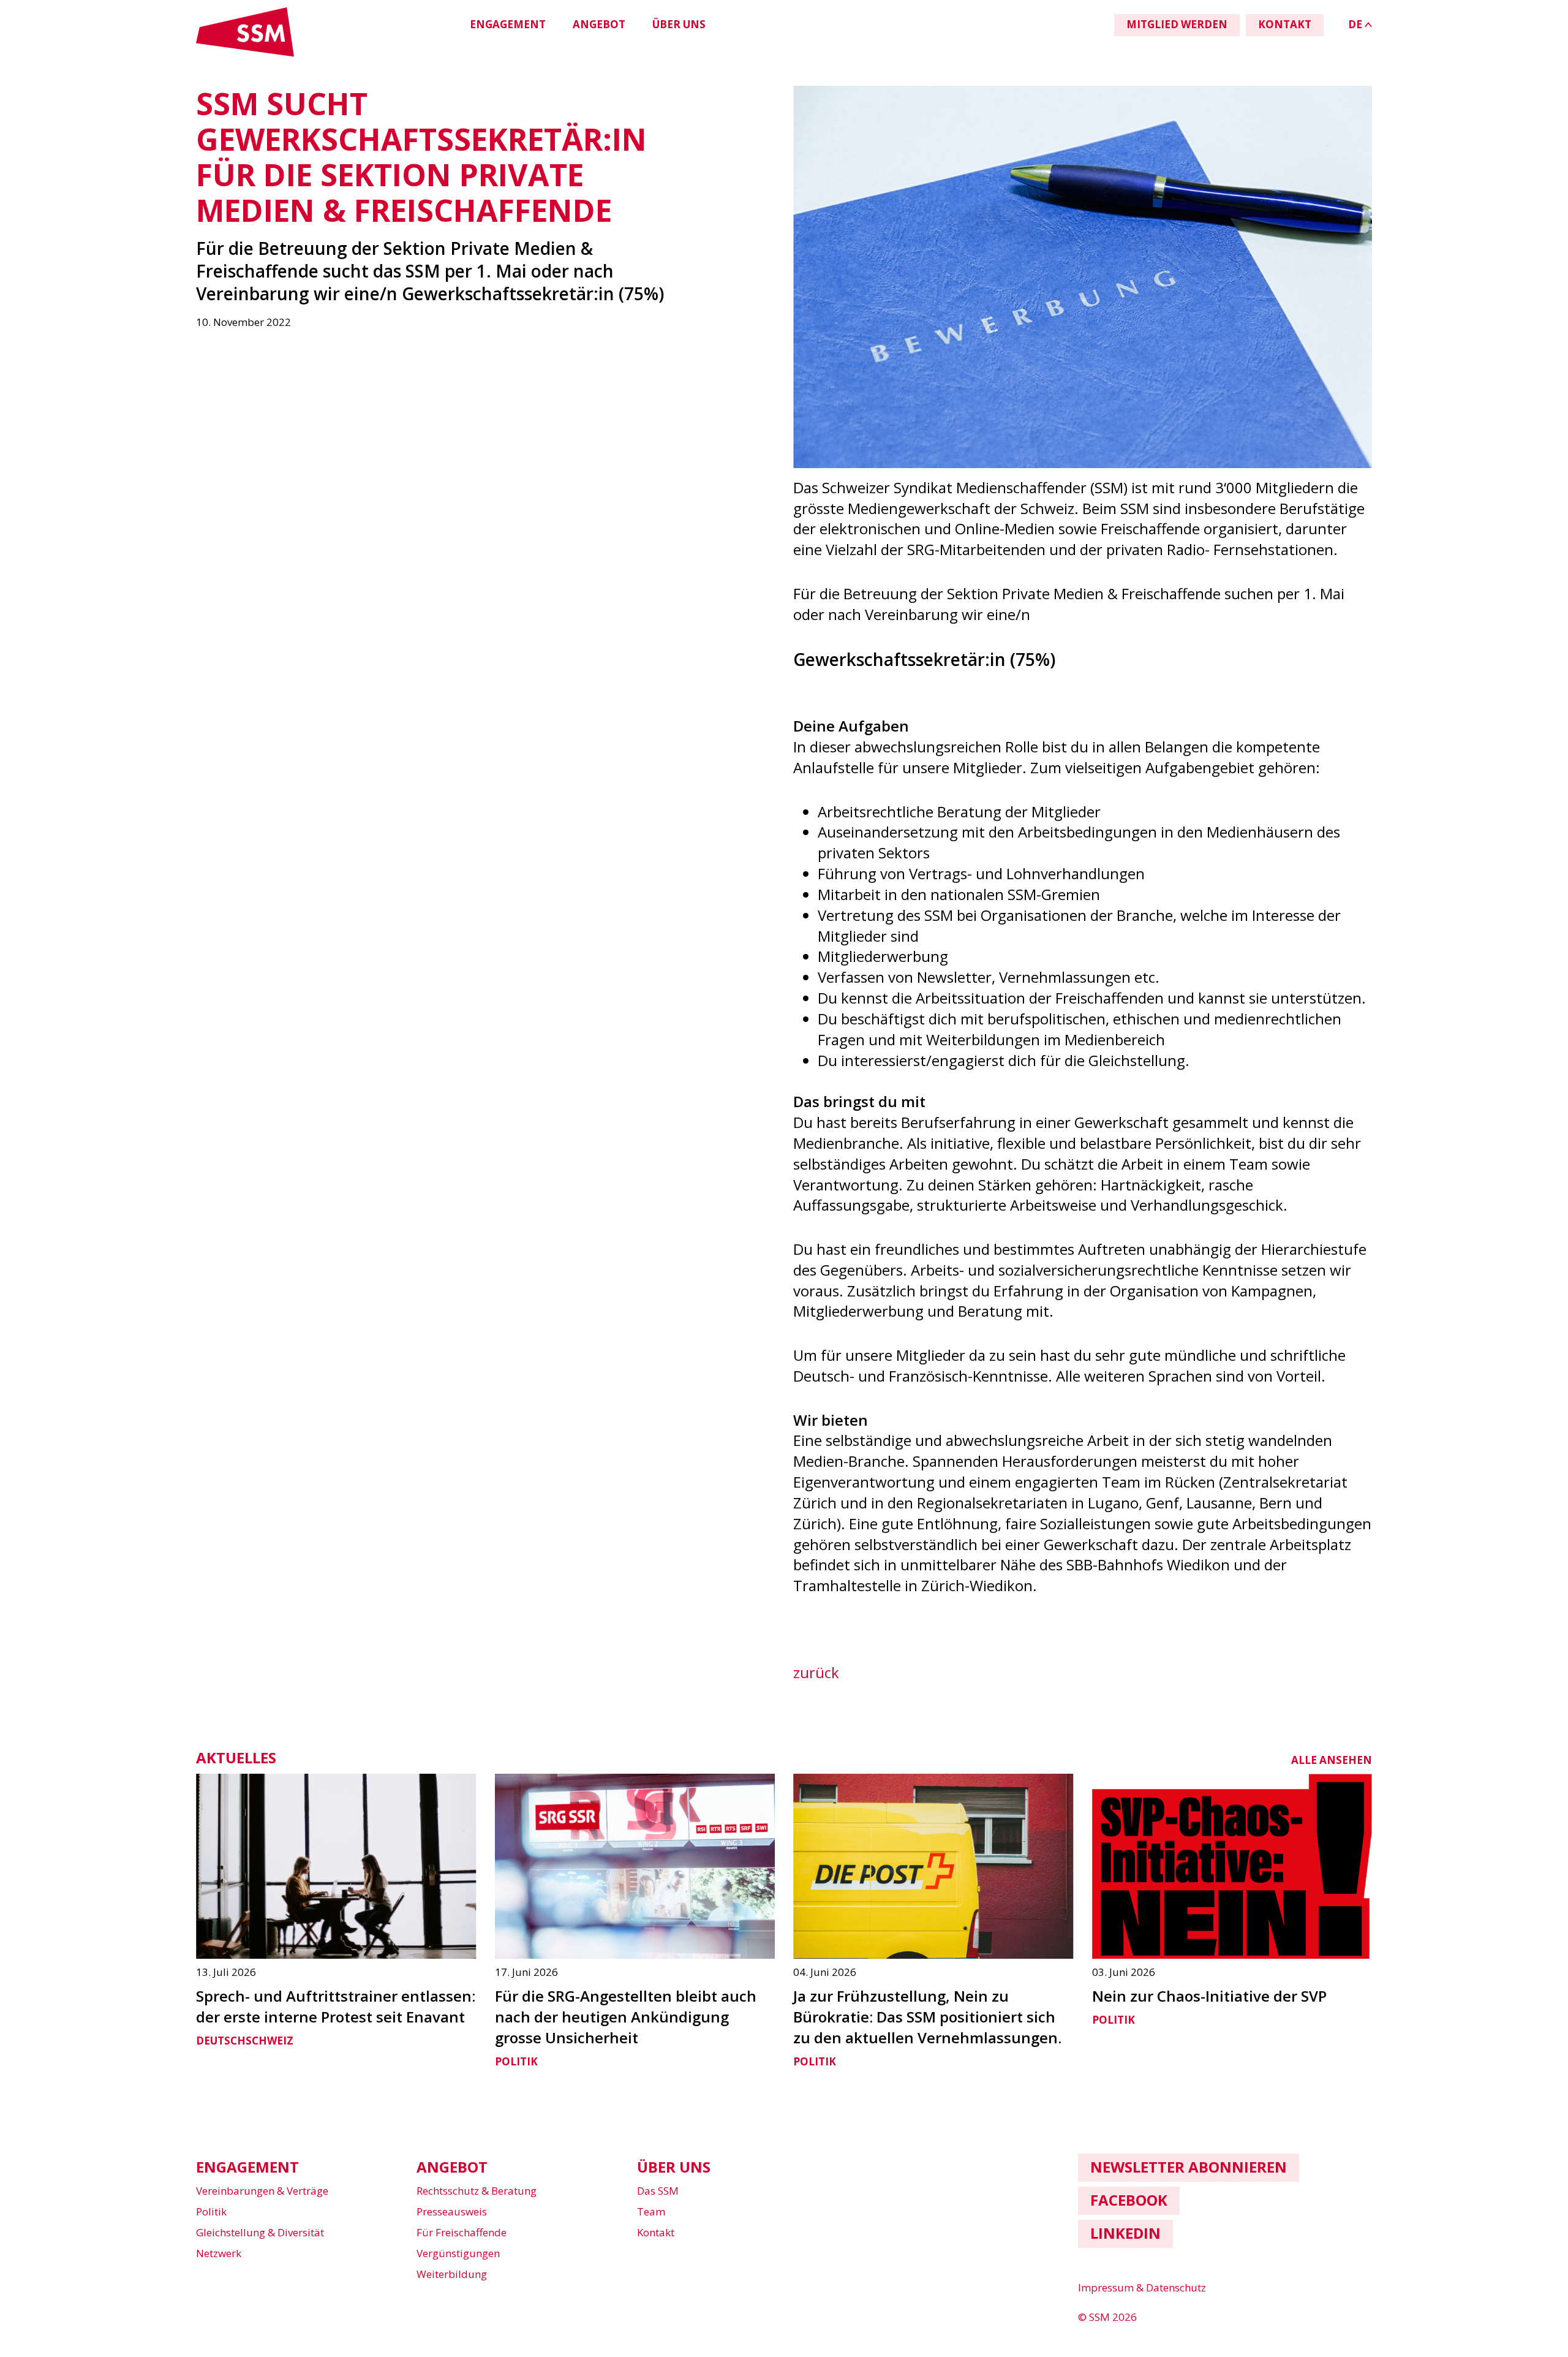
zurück (816, 1672)
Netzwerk (219, 2253)
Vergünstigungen (458, 2253)
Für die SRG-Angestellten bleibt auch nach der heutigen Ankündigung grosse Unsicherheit (626, 2017)
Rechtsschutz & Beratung (477, 2191)
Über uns (679, 24)
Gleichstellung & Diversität (260, 2232)
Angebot (599, 24)
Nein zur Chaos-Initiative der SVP (1209, 1996)
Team (651, 2211)
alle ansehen (1332, 1760)
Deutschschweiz (245, 2041)
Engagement (508, 24)
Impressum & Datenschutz (1142, 2287)
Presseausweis (452, 2211)
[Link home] (245, 54)
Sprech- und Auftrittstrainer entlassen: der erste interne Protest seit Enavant (336, 2006)
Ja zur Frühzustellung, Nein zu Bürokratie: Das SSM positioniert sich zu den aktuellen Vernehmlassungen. (927, 2017)
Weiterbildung (452, 2274)
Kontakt (656, 2232)
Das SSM (658, 2191)
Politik (516, 2061)
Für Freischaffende (462, 2232)
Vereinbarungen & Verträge (262, 2191)
